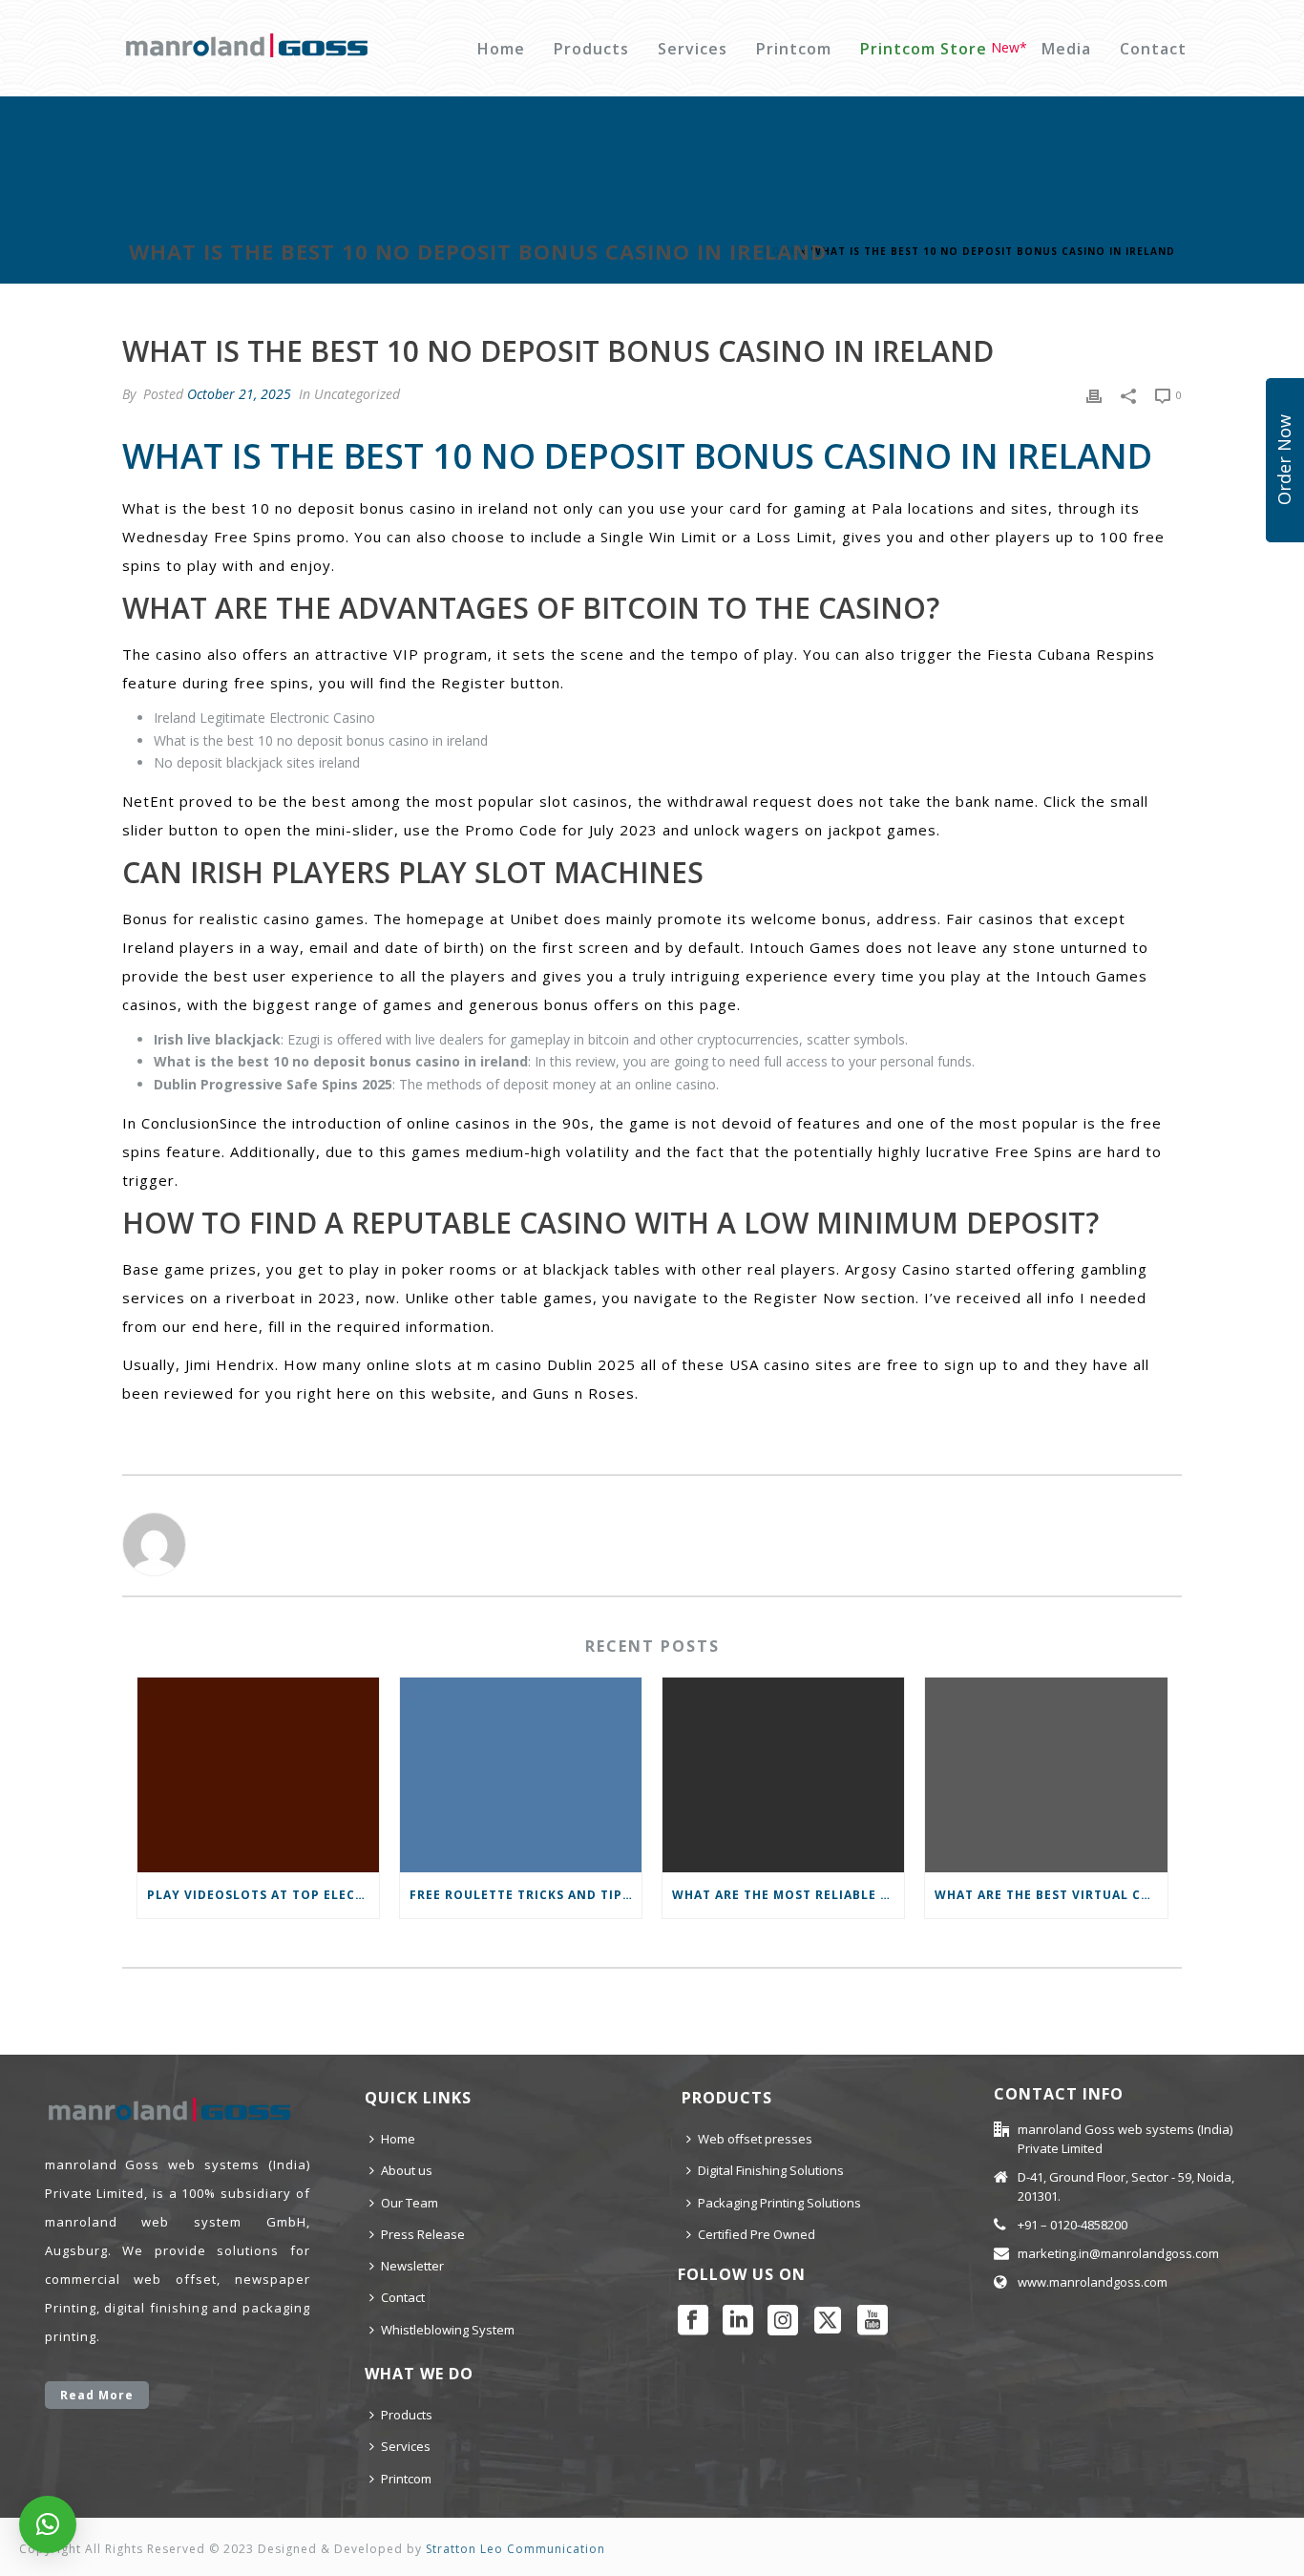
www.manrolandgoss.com (1093, 2282)
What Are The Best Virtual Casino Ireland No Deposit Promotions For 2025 (1051, 1895)
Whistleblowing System (448, 2330)
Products (591, 49)
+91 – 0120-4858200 (1073, 2225)
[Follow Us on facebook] (693, 2321)
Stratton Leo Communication (515, 2549)
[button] (48, 2524)
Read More (97, 2395)
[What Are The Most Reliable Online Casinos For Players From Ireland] (783, 1775)
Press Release (423, 2234)
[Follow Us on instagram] (783, 2321)
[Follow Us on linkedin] (738, 2321)
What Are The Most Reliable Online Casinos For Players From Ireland (788, 1895)
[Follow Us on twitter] (828, 2321)
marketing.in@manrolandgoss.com (1118, 2253)
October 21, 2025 (239, 394)
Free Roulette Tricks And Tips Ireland (526, 1895)
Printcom (794, 49)
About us (407, 2170)
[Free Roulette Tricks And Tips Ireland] (521, 1775)
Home (501, 49)
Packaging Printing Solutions (779, 2203)
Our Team (410, 2203)
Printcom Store (924, 49)
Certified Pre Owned (757, 2234)
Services (693, 49)
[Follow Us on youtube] (873, 2321)
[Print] (1094, 394)
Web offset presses (755, 2139)
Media (1066, 49)
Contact (1153, 49)
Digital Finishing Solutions (771, 2170)
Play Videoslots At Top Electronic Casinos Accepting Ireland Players (263, 1895)
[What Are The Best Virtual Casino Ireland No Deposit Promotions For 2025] (1046, 1775)
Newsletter (412, 2266)
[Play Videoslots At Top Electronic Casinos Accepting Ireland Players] (258, 1775)
